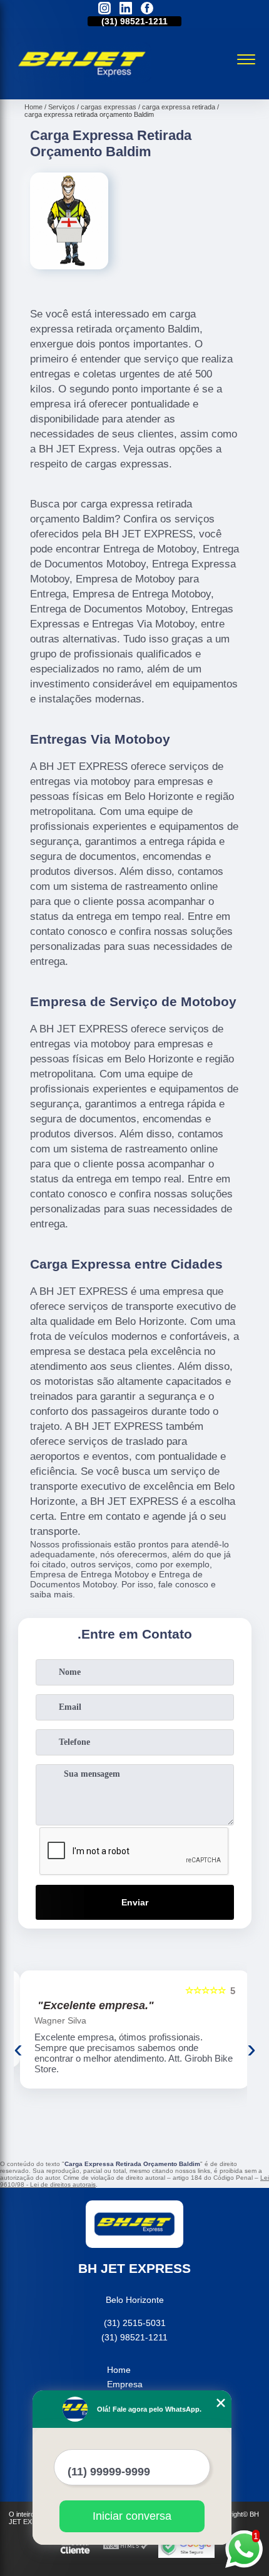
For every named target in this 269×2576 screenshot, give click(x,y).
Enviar (135, 1902)
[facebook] (147, 9)
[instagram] (104, 9)
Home (119, 2370)
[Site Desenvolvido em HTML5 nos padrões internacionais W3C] (126, 2546)
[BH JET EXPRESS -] (83, 86)
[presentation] (18, 2049)
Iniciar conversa (132, 2516)
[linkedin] (126, 9)
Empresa (125, 2384)
